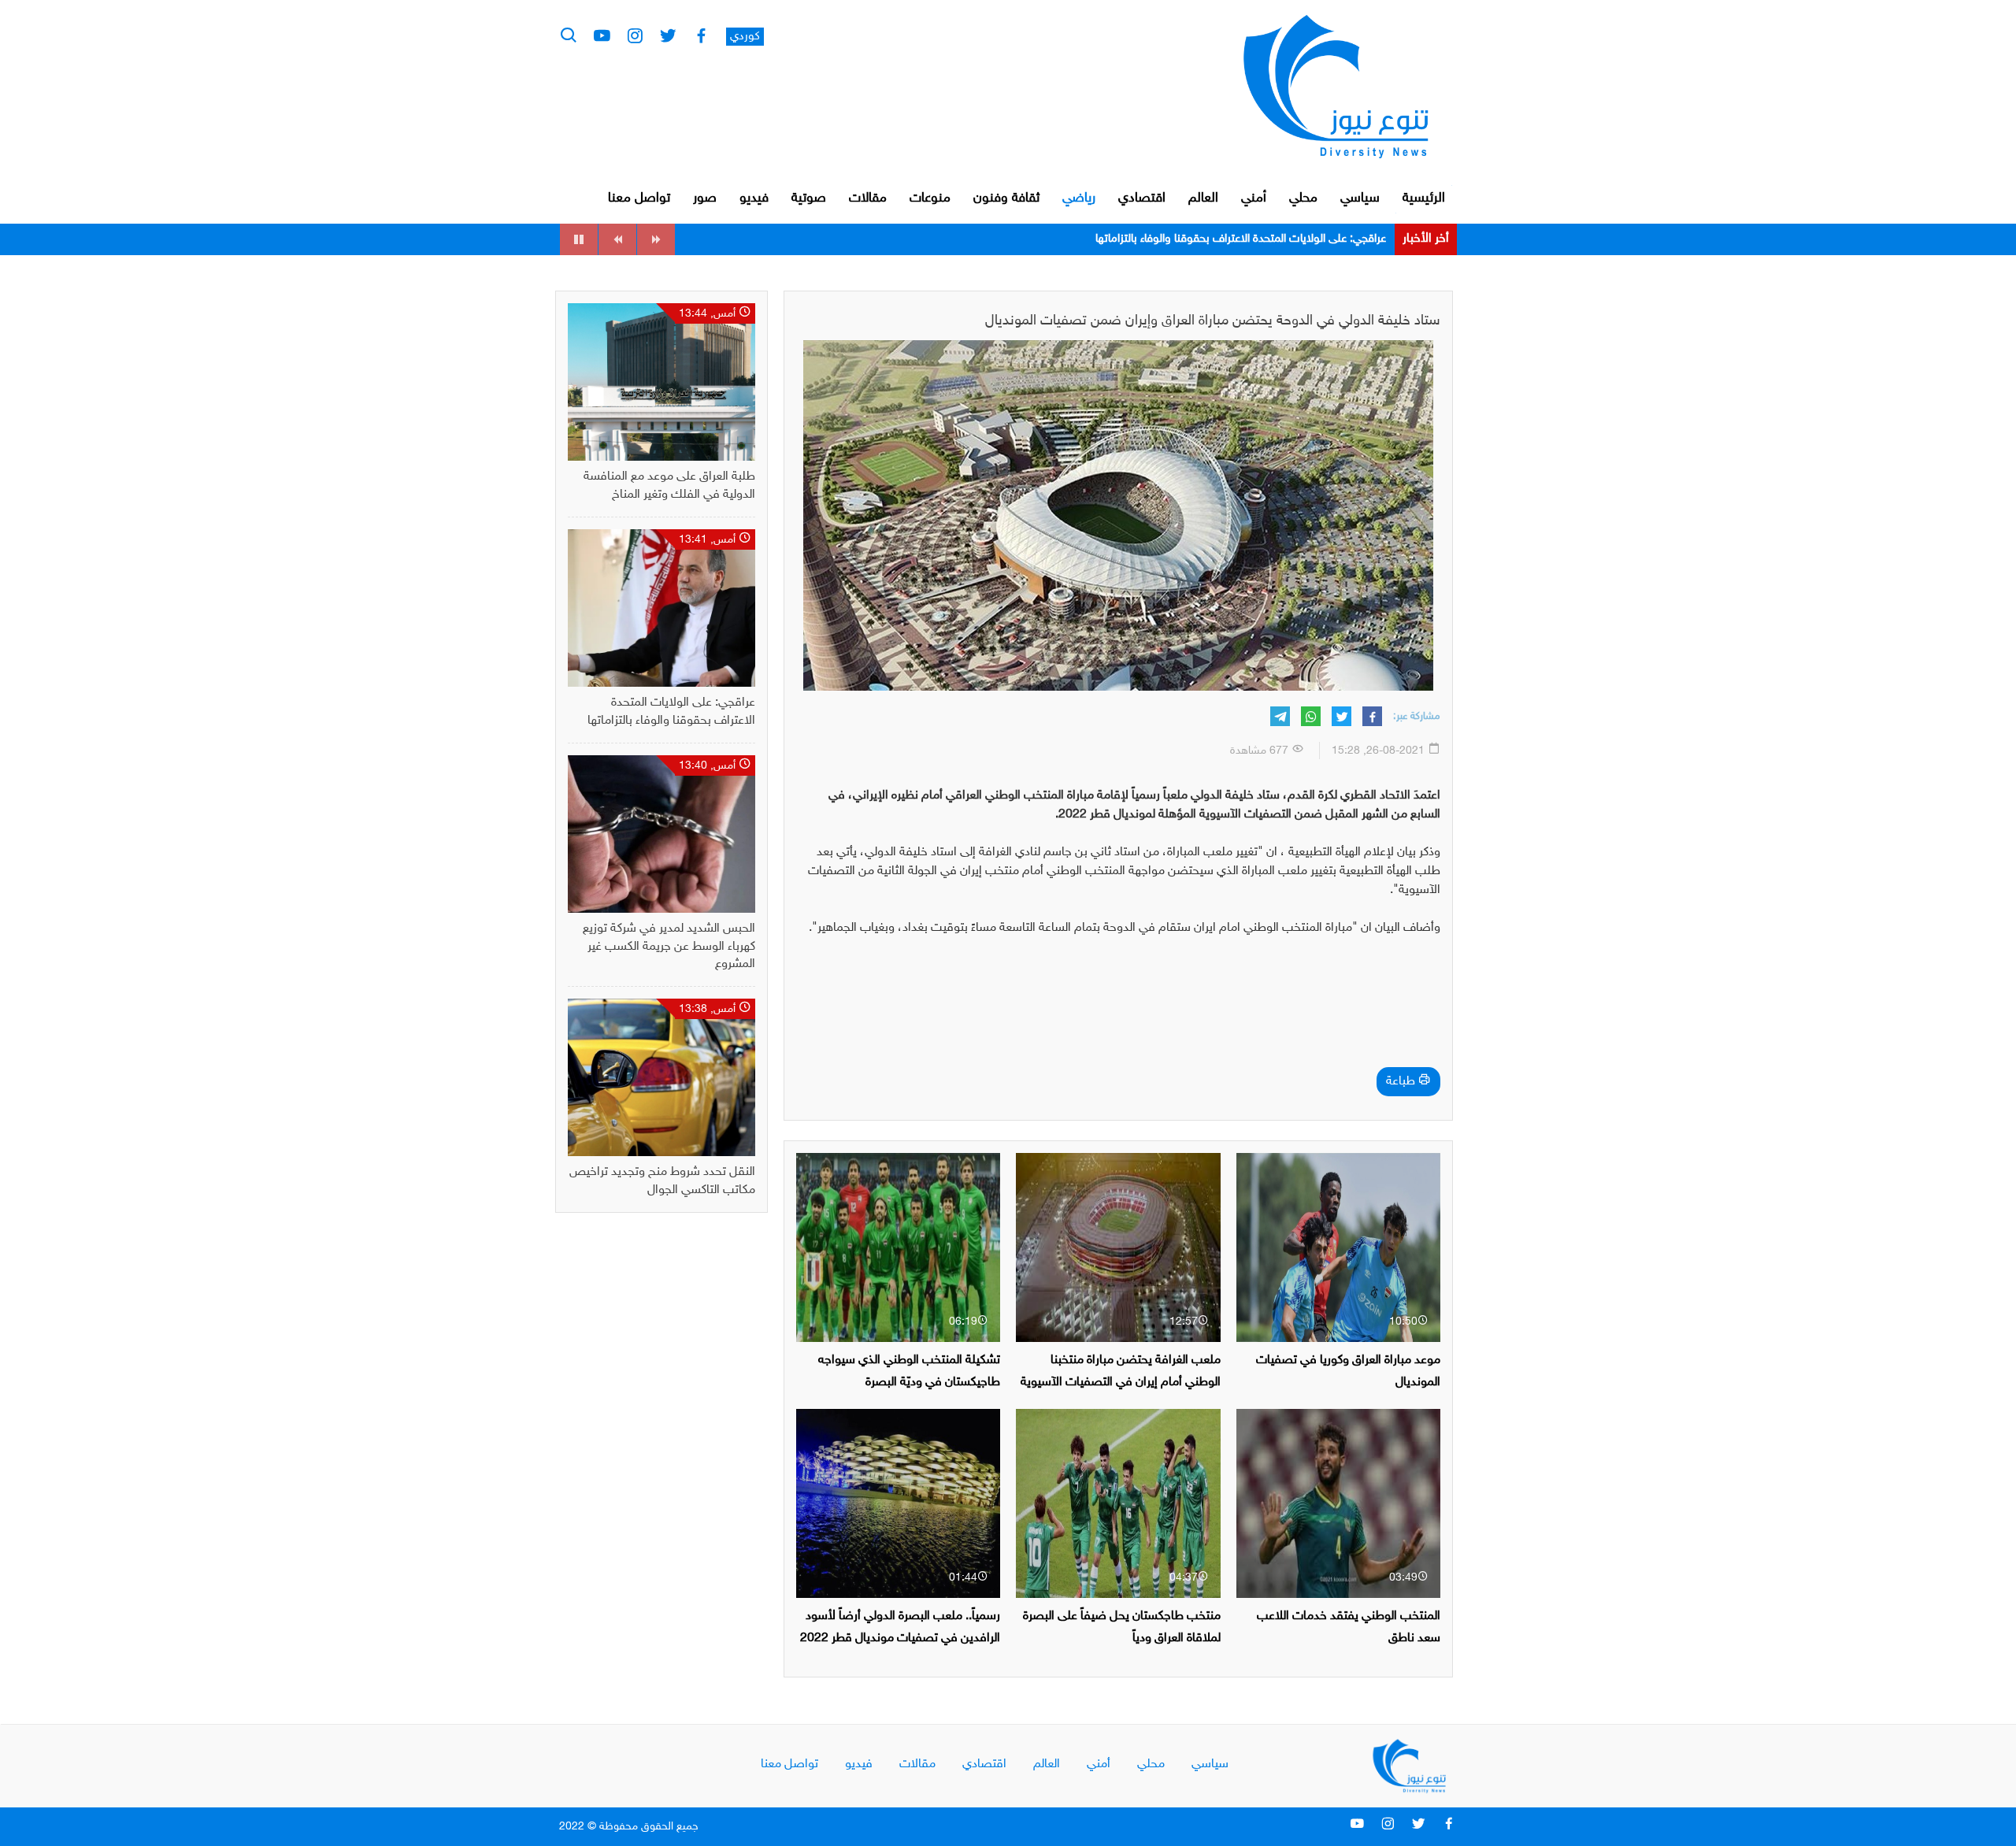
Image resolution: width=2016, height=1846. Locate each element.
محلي (1303, 198)
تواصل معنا (639, 198)
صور (705, 198)
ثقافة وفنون (1006, 198)
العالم (1203, 198)
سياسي (1360, 198)
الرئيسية (1424, 198)
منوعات (930, 198)
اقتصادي (1142, 198)
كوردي (745, 37)
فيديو (754, 198)
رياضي (1079, 198)
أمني (1254, 198)
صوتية (809, 198)
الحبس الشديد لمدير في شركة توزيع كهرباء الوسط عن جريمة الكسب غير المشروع (1204, 239)
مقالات (868, 198)
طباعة (1402, 1082)
